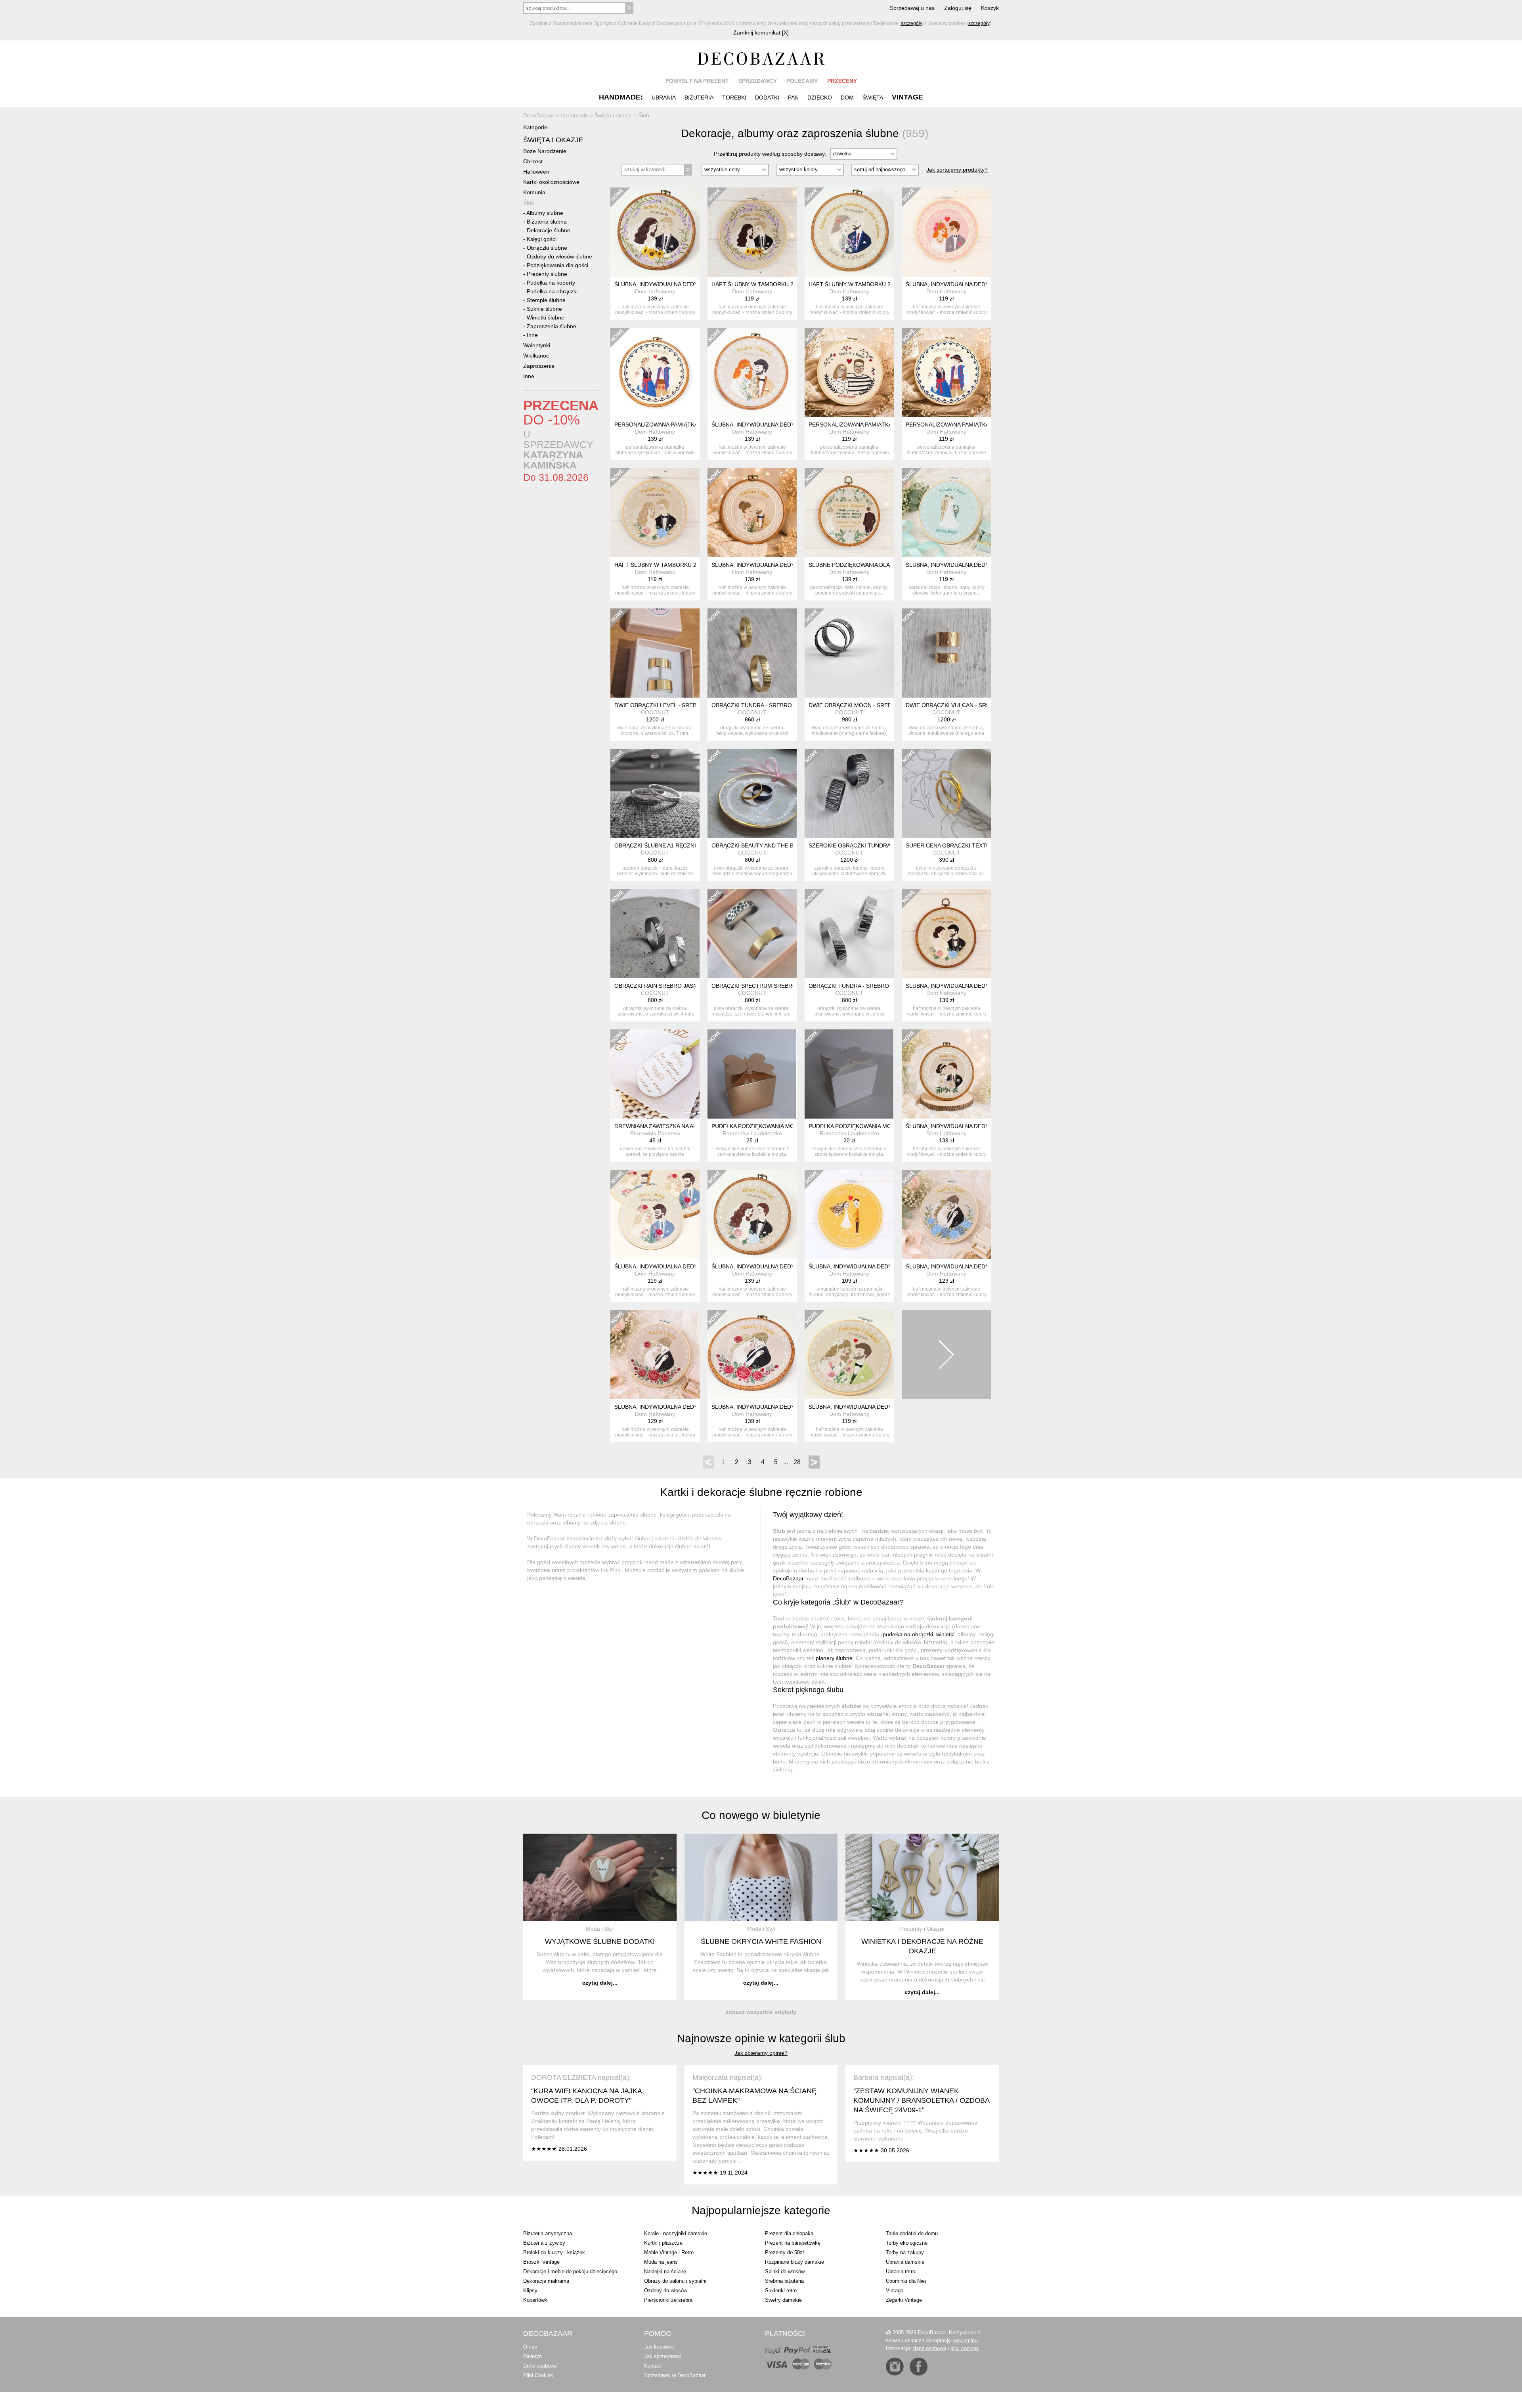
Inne (532, 335)
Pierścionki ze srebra (668, 2300)
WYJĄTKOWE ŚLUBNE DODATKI (600, 1941)
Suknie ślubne (544, 309)
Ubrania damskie (905, 2262)
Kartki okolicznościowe (551, 182)
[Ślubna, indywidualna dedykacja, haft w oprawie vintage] (655, 232)
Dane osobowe (540, 2366)
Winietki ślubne (546, 317)
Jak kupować (659, 2347)
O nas (530, 2347)
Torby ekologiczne (907, 2243)
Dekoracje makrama (546, 2281)
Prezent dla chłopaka (789, 2233)
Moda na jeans (661, 2262)
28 (797, 1462)
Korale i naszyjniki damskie (676, 2233)
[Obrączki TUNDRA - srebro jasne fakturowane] (849, 934)
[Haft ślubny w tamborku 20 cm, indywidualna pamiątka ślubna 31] (655, 513)
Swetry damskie (783, 2300)
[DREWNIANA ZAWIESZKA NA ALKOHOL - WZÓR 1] (655, 1074)
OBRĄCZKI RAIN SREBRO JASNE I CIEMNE (671, 986)
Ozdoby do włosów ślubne (559, 256)
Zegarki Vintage (904, 2300)
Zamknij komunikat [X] (761, 33)
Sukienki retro (781, 2290)
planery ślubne (834, 1658)
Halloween (536, 172)
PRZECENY (842, 81)
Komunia (534, 192)
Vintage (895, 2290)
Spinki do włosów (785, 2271)
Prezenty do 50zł (784, 2252)
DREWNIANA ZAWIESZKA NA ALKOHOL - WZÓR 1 (678, 1126)
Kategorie (535, 127)
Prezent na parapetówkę (793, 2243)
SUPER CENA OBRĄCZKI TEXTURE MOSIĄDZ (965, 845)
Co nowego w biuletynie (761, 1815)
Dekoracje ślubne (549, 230)
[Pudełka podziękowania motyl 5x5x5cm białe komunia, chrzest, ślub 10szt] (849, 1074)
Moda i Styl (600, 1929)
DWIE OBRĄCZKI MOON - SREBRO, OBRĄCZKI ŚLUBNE (881, 705)
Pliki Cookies (538, 2375)
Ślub (529, 203)
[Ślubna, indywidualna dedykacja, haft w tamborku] (946, 232)
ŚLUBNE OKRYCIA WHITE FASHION (761, 1941)
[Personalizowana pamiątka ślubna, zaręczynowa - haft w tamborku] (849, 372)
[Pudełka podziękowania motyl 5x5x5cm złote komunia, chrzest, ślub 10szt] (752, 1074)
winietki (945, 1634)
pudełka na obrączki (908, 1634)
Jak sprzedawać (663, 2356)
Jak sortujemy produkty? (957, 170)
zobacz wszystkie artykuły (761, 2012)
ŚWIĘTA (873, 98)
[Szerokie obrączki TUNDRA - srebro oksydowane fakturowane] (849, 793)
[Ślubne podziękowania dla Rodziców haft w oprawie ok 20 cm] (849, 513)
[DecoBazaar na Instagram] (895, 2367)
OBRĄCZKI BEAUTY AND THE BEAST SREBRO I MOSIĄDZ (787, 845)
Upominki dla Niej (906, 2281)
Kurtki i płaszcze (663, 2243)
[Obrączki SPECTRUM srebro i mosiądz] (752, 934)
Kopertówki (536, 2300)
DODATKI (767, 98)
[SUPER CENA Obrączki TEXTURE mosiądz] (946, 793)
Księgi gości (542, 239)
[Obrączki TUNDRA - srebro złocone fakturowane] (752, 653)
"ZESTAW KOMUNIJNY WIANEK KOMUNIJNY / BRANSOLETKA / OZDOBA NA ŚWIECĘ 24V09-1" (921, 2100)
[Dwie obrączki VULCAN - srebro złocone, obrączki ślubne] (946, 653)
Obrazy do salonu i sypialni (675, 2281)
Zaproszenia (539, 366)
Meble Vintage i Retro (669, 2252)
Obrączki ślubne (547, 248)
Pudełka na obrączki (552, 291)
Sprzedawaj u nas (912, 8)
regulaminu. (966, 2340)
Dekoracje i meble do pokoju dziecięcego (570, 2271)
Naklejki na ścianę (665, 2271)
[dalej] (946, 1355)
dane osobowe (930, 2348)
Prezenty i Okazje (922, 1929)
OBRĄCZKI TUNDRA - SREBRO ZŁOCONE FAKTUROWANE (788, 705)
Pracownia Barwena (655, 1133)
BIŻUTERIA (699, 98)
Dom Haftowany (655, 291)
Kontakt (653, 2366)
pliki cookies (965, 2348)
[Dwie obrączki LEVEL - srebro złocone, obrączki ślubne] (655, 653)
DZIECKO (820, 98)
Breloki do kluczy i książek (554, 2252)
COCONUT (655, 712)
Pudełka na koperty (551, 283)
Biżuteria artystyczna (548, 2233)
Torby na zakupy (905, 2252)
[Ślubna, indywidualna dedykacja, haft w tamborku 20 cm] (946, 513)
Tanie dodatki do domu (912, 2233)
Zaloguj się (958, 8)
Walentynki (537, 345)
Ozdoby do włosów (666, 2290)
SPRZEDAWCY (758, 81)
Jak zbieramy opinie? (761, 2053)
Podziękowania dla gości (557, 265)
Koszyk (990, 8)
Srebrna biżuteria (784, 2281)
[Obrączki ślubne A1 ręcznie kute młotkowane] (655, 793)
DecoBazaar (788, 1578)
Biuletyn (533, 2356)
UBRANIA (664, 98)
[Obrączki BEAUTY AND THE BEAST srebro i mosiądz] (752, 793)
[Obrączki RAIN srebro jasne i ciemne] (655, 934)
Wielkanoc (536, 356)
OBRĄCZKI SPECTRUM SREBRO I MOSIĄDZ (769, 986)
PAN (793, 98)
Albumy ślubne (545, 213)
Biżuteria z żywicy (544, 2243)
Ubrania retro (901, 2271)
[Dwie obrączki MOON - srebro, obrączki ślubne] (849, 653)
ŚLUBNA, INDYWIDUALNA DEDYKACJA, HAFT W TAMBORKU (985, 284)
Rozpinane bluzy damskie (794, 2262)
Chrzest (533, 161)
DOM (847, 98)
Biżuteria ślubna (547, 222)
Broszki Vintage (541, 2262)
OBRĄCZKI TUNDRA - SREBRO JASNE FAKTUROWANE (880, 986)
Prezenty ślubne (547, 274)
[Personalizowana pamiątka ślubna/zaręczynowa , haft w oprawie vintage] (655, 372)
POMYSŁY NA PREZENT (697, 81)
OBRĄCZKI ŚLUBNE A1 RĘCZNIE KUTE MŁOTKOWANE (686, 845)
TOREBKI (734, 98)
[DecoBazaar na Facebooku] (919, 2367)
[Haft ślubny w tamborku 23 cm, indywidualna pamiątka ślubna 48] (752, 232)
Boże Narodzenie (545, 151)
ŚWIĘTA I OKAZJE (553, 140)
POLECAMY (802, 81)
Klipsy (530, 2290)
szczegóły (912, 23)
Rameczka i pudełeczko (752, 1133)
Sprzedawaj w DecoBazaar (675, 2375)
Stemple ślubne (546, 300)
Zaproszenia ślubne (552, 326)
